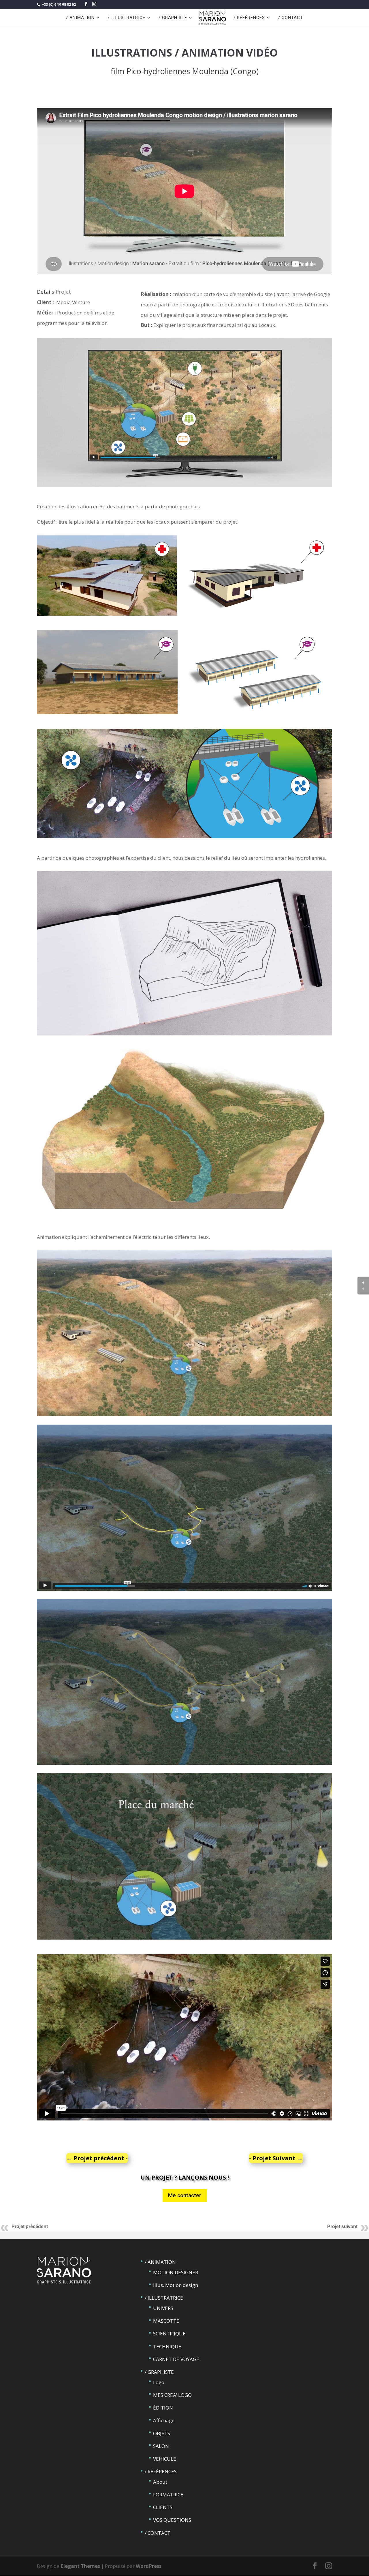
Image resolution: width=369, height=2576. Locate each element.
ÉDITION (163, 2408)
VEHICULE (165, 2459)
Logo (159, 2382)
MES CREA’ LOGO (172, 2395)
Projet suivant (342, 2226)
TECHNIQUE (167, 2346)
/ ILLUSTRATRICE (127, 18)
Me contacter (185, 2195)
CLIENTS (163, 2507)
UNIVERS (163, 2308)
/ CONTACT (291, 18)
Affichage (164, 2420)
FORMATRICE (168, 2494)
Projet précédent (30, 2226)
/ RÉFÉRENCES (249, 18)
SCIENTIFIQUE (169, 2334)
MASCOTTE (166, 2321)
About (160, 2482)
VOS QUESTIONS (172, 2520)
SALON (161, 2446)
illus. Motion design (176, 2285)
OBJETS (162, 2433)
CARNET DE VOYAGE (176, 2359)
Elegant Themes (80, 2566)
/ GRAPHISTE (173, 18)
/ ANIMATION (80, 18)
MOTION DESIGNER (176, 2272)
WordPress (149, 2566)
